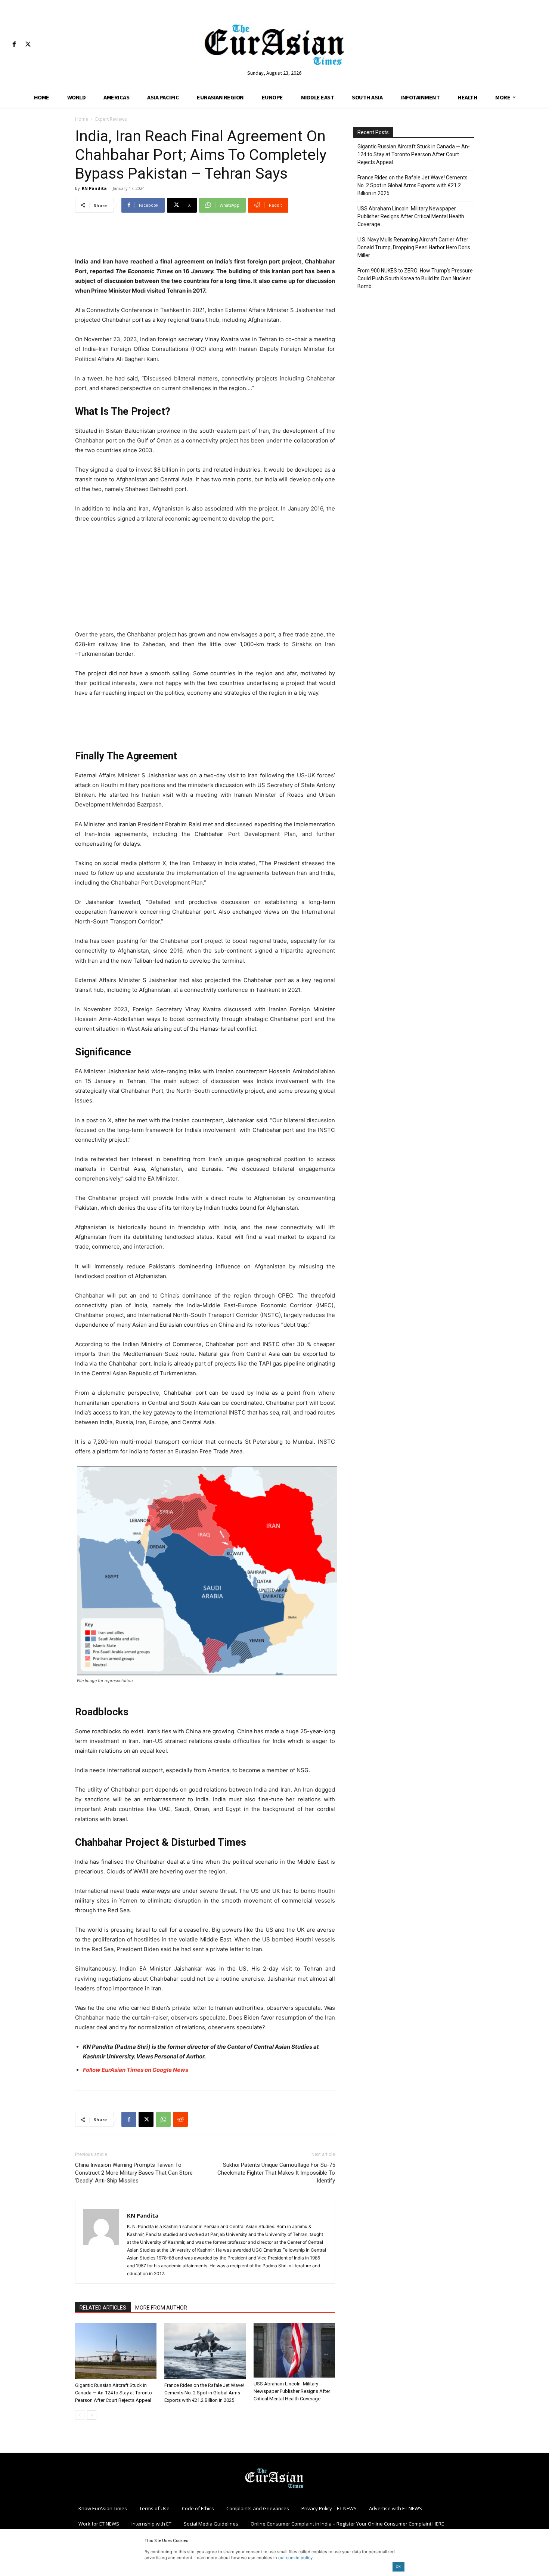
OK (398, 2566)
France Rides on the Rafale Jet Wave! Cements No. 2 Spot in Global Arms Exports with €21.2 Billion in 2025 (204, 2393)
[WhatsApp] (163, 2119)
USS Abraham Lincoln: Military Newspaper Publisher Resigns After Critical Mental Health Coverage (292, 2391)
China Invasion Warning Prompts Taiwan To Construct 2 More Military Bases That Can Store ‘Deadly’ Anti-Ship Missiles (134, 2173)
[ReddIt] (180, 2119)
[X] (28, 45)
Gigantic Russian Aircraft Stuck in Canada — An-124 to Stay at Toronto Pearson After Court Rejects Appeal (114, 2393)
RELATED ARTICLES (103, 2308)
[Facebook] (14, 45)
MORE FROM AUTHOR (161, 2308)
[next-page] (92, 2415)
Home (82, 119)
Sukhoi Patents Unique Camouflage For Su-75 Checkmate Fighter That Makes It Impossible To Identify (276, 2173)
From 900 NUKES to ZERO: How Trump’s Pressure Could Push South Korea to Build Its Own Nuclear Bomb (415, 278)
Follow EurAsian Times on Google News (136, 2070)
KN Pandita (94, 188)
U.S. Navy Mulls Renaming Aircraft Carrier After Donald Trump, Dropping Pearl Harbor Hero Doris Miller (414, 247)
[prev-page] (80, 2415)
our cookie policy (295, 2558)
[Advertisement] (205, 238)
